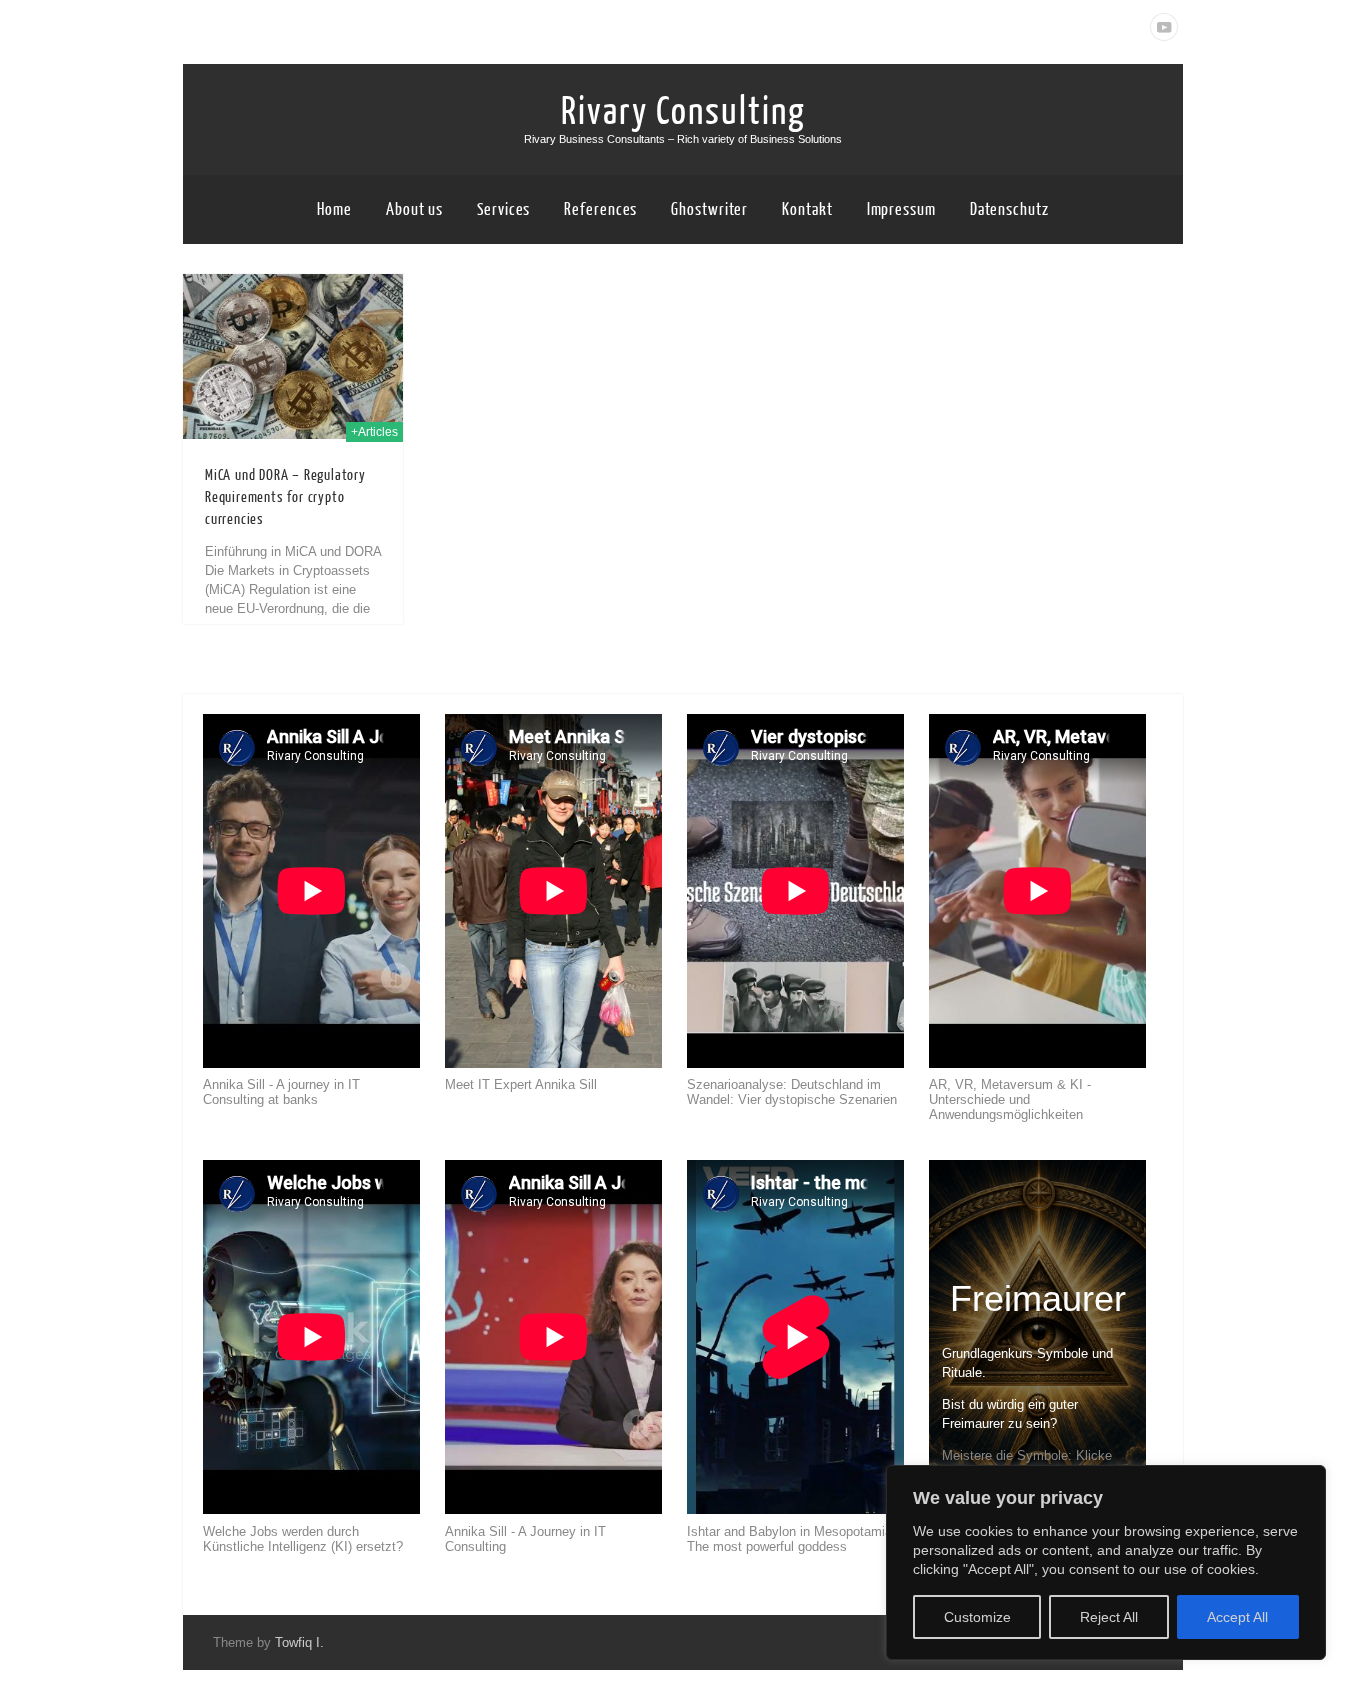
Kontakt (807, 209)
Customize (977, 1617)
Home (334, 209)
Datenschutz (1009, 209)
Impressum (901, 209)
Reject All (1109, 1617)
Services (503, 209)
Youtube (1164, 27)
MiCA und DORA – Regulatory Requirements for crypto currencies (285, 497)
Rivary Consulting (683, 112)
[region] (1106, 1562)
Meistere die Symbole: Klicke (1027, 1455)
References (600, 209)
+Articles (374, 432)
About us (414, 209)
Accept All (1237, 1617)
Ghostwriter (709, 209)
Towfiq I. (299, 1642)
